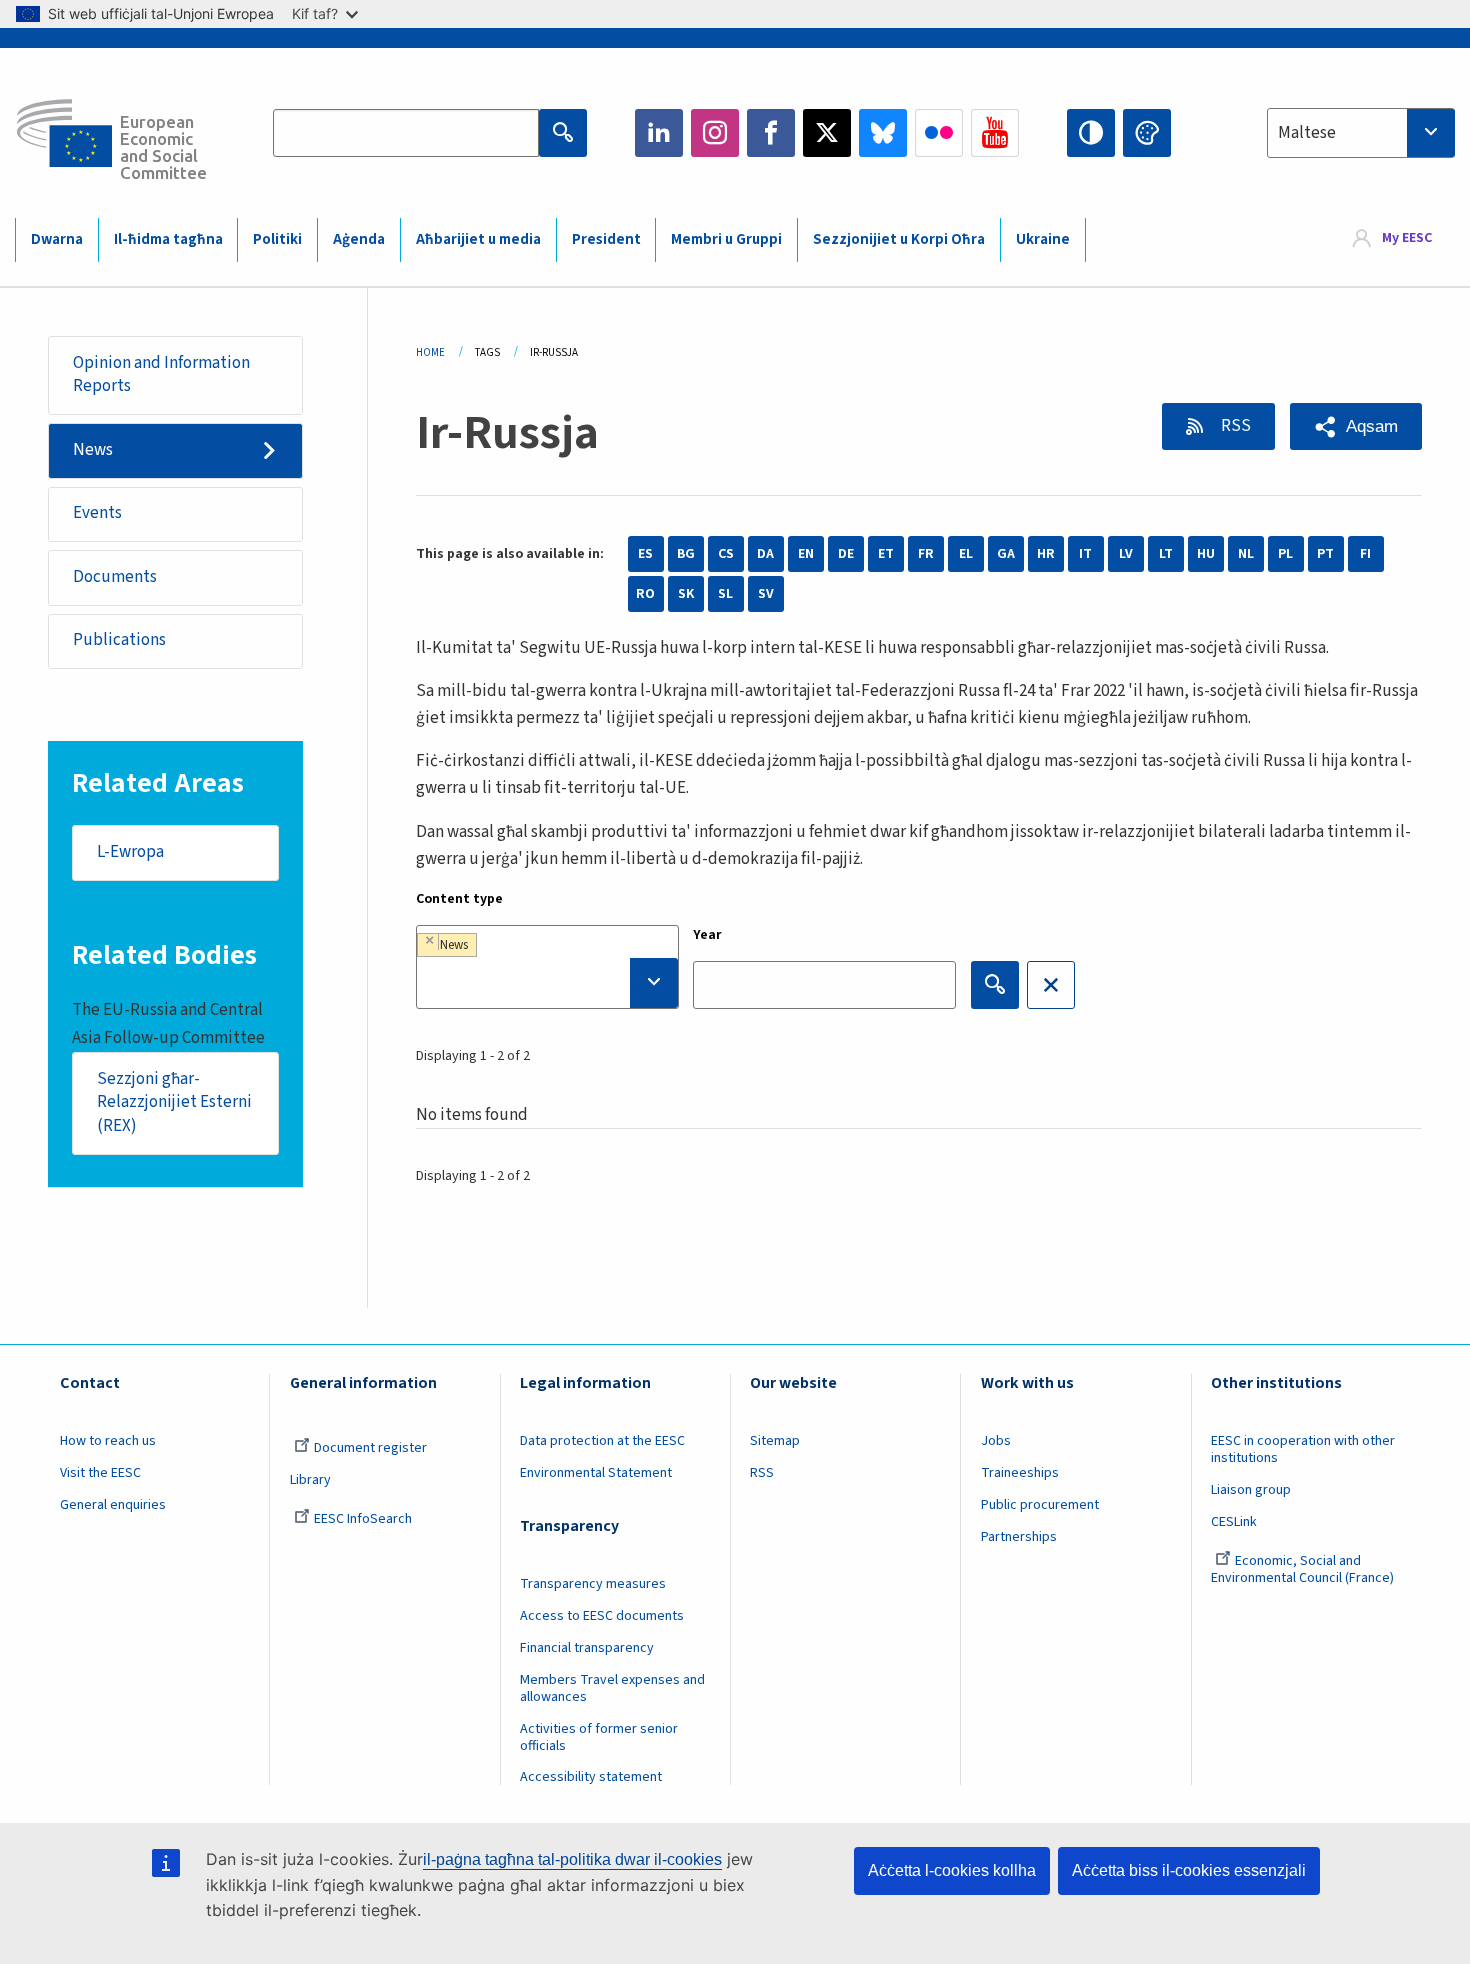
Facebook (771, 133)
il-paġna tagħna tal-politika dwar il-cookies (572, 1859)
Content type (459, 899)
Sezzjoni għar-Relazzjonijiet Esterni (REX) (174, 1103)
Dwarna (57, 239)
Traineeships (1020, 1473)
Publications (119, 640)
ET (886, 554)
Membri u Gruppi (726, 239)
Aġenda (359, 239)
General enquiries (113, 1505)
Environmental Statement (596, 1473)
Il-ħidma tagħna (168, 239)
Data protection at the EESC (602, 1441)
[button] (1356, 426)
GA (1006, 554)
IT (1085, 554)
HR (1046, 554)
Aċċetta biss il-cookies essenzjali (1189, 1870)
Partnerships (1019, 1537)
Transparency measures (593, 1584)
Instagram (715, 133)
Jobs (996, 1441)
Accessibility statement (591, 1777)
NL (1246, 554)
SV (766, 594)
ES (645, 554)
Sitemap (775, 1441)
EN (806, 554)
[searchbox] (547, 983)
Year (707, 935)
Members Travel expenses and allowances (612, 1688)
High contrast (1091, 133)
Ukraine (1043, 239)
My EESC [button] (1407, 239)
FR (926, 554)
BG (686, 554)
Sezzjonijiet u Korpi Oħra (899, 239)
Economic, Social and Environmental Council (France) (1304, 1569)
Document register (370, 1448)
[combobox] (1361, 133)
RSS (1234, 426)
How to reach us (108, 1441)
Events (97, 513)
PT (1325, 554)
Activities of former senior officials (599, 1737)
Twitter (827, 133)
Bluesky (883, 133)
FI (1365, 554)
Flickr (939, 133)
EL (966, 554)
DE (846, 554)
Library (310, 1480)
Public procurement (1040, 1505)
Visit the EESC (100, 1473)
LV (1126, 554)
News (93, 450)
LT (1166, 554)
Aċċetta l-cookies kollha (952, 1870)
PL (1285, 554)
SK (686, 594)
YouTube (995, 133)
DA (765, 554)
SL (725, 594)
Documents (115, 577)
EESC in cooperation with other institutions (1303, 1449)
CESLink (1234, 1522)
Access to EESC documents (602, 1616)
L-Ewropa (130, 852)
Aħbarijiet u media (478, 239)
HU (1206, 554)
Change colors (1147, 133)
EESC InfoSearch (363, 1519)
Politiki (277, 239)
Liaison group (1251, 1490)
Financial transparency (587, 1648)
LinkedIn (659, 133)
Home (430, 352)
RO (645, 594)
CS (726, 554)
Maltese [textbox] (1307, 133)
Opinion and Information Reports (161, 375)
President (606, 239)
